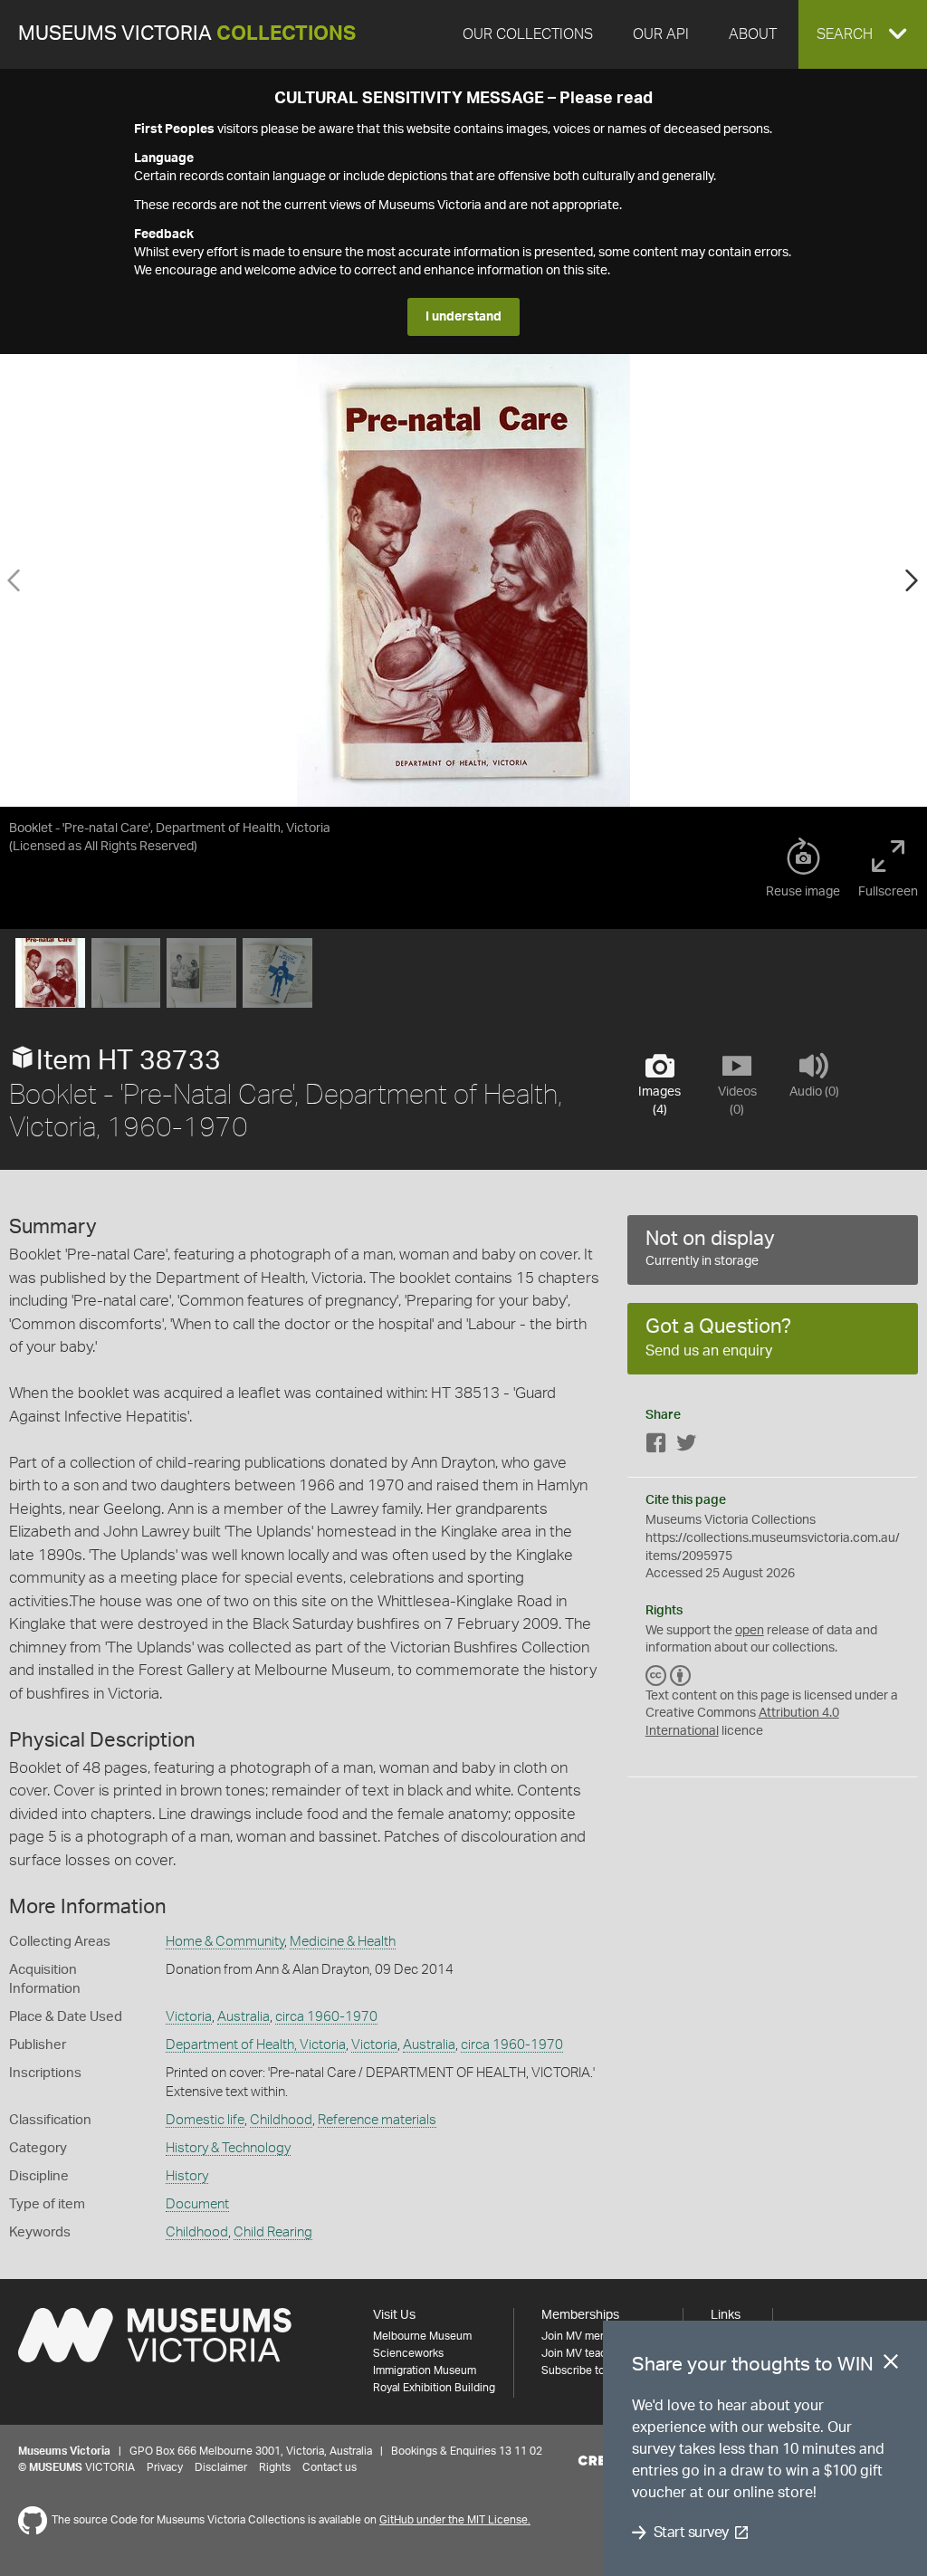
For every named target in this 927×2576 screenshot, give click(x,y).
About (753, 34)
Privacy (165, 2467)
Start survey (691, 2533)
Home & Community (225, 1942)
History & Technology (228, 2148)
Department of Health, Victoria (256, 2045)
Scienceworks (408, 2353)
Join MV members (586, 2336)
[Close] (891, 2365)
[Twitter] (686, 1446)
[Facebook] (656, 1446)
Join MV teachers (585, 2353)
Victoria (189, 2017)
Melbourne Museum (422, 2336)
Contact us (330, 2467)
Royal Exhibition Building (434, 2388)
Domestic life (205, 2120)
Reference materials (377, 2120)
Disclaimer (221, 2467)
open (750, 1631)
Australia (244, 2017)
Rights (275, 2467)
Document (197, 2204)
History (187, 2176)
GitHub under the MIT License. (455, 2520)
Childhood (281, 2120)
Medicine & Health (343, 1942)
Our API (661, 34)
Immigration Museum (425, 2370)
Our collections (528, 34)
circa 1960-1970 (326, 2017)
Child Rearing (273, 2232)
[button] (863, 34)
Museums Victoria (187, 34)
